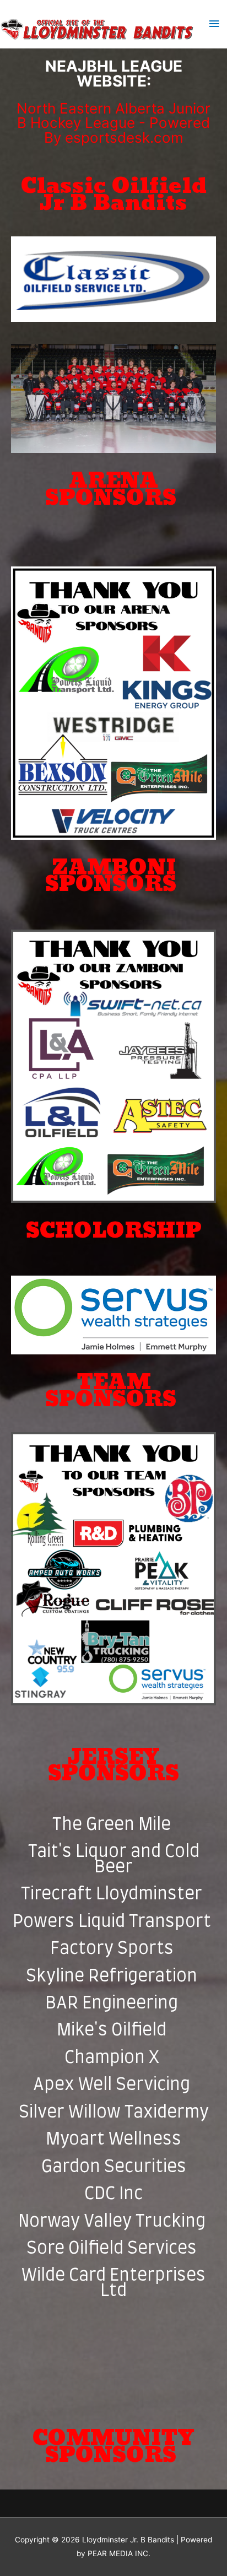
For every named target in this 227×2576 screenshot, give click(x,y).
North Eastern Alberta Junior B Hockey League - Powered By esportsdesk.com (113, 123)
